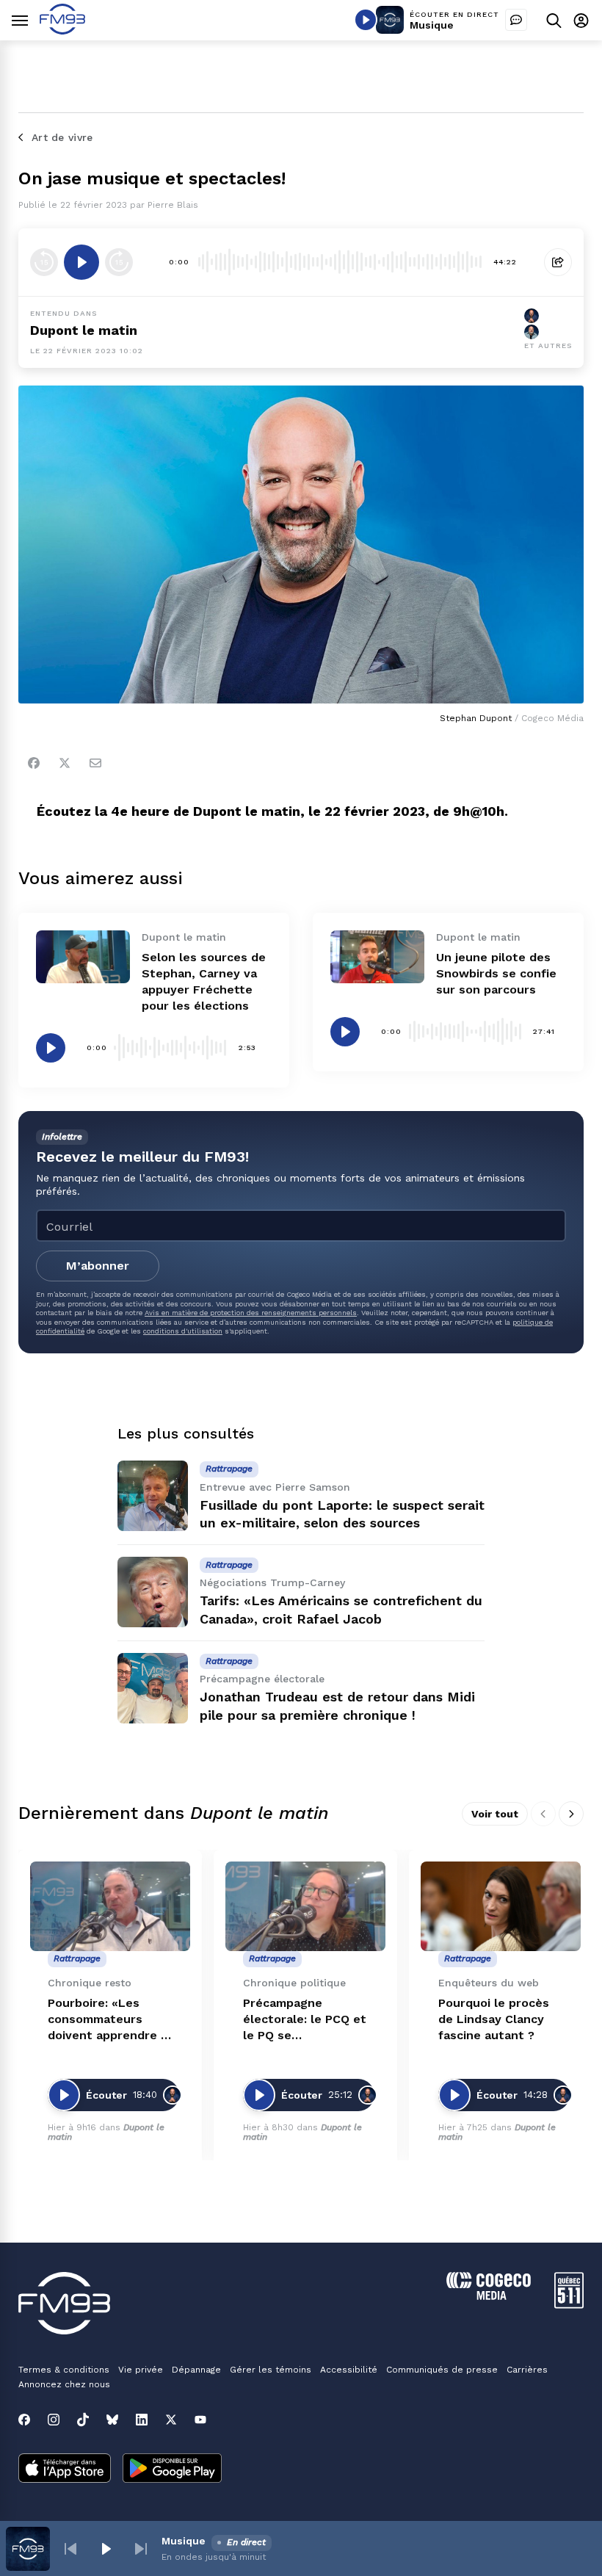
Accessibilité (349, 2370)
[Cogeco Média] (489, 2296)
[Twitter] (65, 763)
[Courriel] (95, 763)
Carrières (527, 2370)
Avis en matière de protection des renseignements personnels (251, 1313)
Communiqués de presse (442, 2370)
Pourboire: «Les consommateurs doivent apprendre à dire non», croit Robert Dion (108, 2020)
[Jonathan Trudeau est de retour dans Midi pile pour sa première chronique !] (153, 1688)
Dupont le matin (84, 330)
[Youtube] (200, 2420)
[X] (171, 2420)
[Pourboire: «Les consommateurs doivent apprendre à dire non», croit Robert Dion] (110, 1907)
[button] (70, 2549)
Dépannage (196, 2370)
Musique (432, 25)
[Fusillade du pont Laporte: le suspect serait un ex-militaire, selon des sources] (153, 1496)
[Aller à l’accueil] (62, 30)
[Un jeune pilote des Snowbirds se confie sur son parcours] (377, 957)
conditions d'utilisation (183, 1331)
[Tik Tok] (83, 2420)
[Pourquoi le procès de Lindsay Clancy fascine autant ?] (501, 1907)
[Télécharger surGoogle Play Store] (172, 2470)
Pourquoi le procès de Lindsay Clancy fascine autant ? (494, 2019)
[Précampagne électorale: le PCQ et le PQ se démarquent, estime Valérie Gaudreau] (305, 1907)
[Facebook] (34, 763)
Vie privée (141, 2370)
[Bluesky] (112, 2420)
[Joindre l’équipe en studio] (516, 20)
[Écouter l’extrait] (81, 262)
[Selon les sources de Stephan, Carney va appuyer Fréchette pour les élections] (83, 957)
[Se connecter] (581, 20)
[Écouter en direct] (366, 20)
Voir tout (495, 1814)
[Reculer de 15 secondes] (44, 262)
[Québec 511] (569, 2305)
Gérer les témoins (271, 2370)
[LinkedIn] (142, 2420)
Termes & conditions (64, 2370)
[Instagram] (54, 2420)
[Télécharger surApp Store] (65, 2470)
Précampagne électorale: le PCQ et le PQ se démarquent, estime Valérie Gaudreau (305, 2020)
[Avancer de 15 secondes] (119, 262)
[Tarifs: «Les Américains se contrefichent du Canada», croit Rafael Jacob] (153, 1592)
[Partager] (558, 262)
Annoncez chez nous (64, 2384)
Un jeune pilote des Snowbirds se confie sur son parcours (496, 973)
